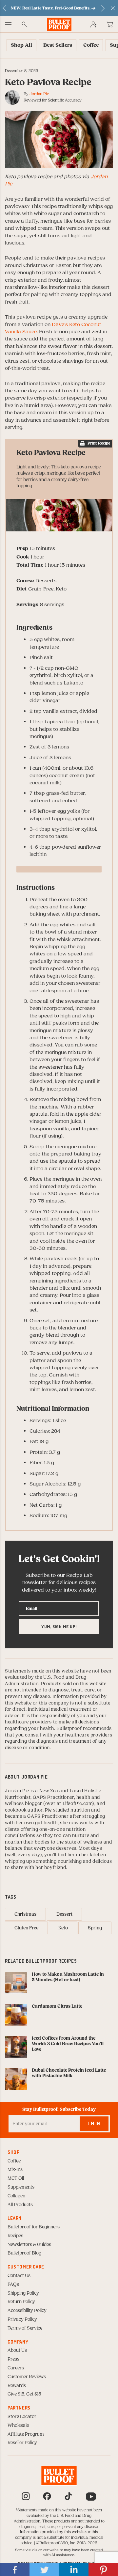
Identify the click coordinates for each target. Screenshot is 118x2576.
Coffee (14, 2161)
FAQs (13, 2285)
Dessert (64, 1914)
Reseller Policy (22, 2443)
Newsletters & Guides (29, 2245)
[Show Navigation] (8, 24)
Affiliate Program (26, 2434)
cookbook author (24, 1810)
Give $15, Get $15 (24, 2394)
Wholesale (18, 2426)
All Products (20, 2205)
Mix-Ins (15, 2170)
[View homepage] (59, 24)
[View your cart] (110, 24)
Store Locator (22, 2417)
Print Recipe (99, 443)
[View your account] (93, 24)
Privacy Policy (22, 2319)
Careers (16, 2368)
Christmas (25, 1914)
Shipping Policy (23, 2293)
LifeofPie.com (78, 1804)
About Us (17, 2350)
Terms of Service (25, 2328)
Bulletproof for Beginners (34, 2227)
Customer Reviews (27, 2377)
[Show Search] (25, 24)
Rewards (17, 2386)
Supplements (21, 2187)
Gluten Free (26, 1928)
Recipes (15, 2236)
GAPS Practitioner (53, 1798)
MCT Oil (16, 2178)
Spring (95, 1928)
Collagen (16, 2196)
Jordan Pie (39, 94)
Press (13, 2359)
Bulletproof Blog (24, 2253)
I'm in (94, 2123)
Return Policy (21, 2302)
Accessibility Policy (27, 2311)
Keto (63, 1928)
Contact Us (19, 2276)
